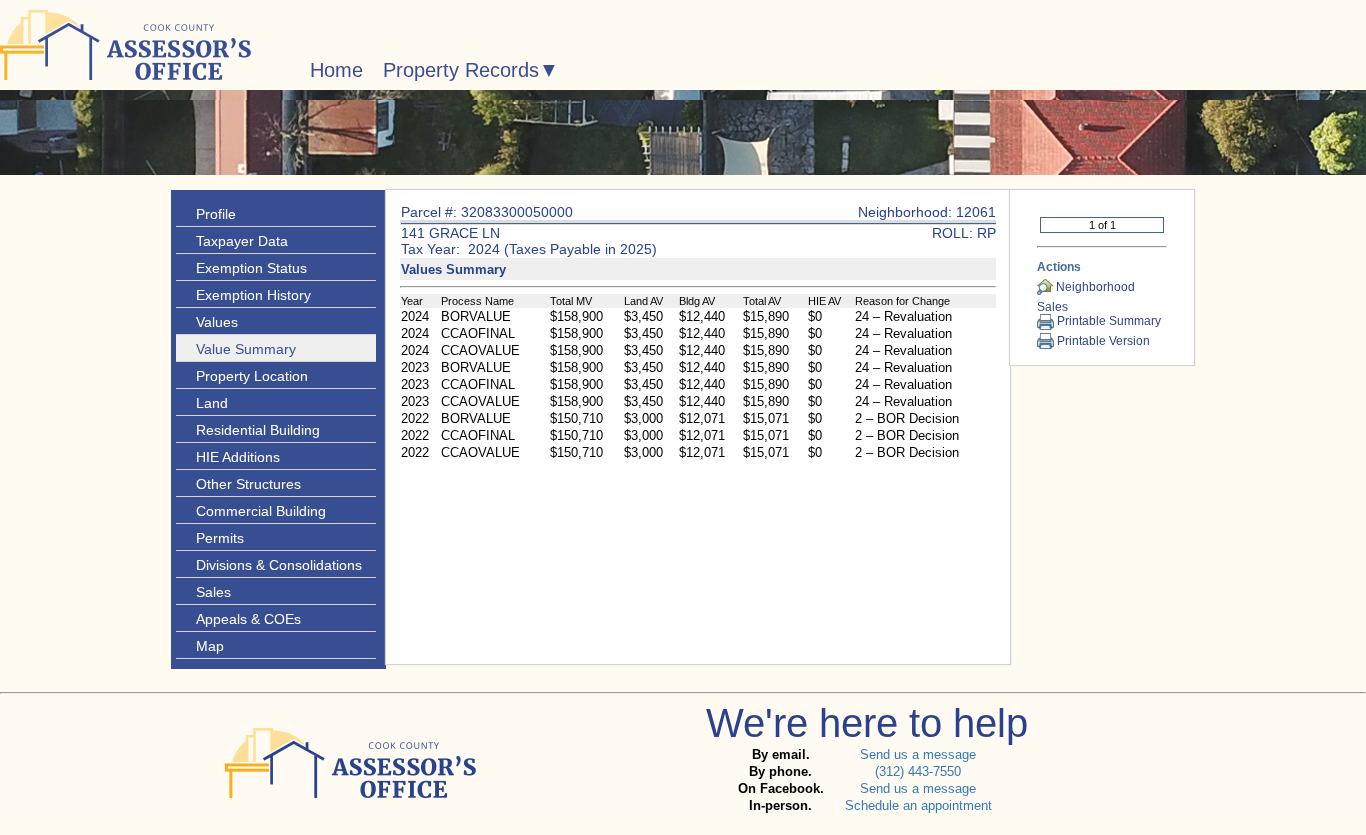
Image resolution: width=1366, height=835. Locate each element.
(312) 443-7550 (918, 771)
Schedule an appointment (918, 805)
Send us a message (918, 754)
